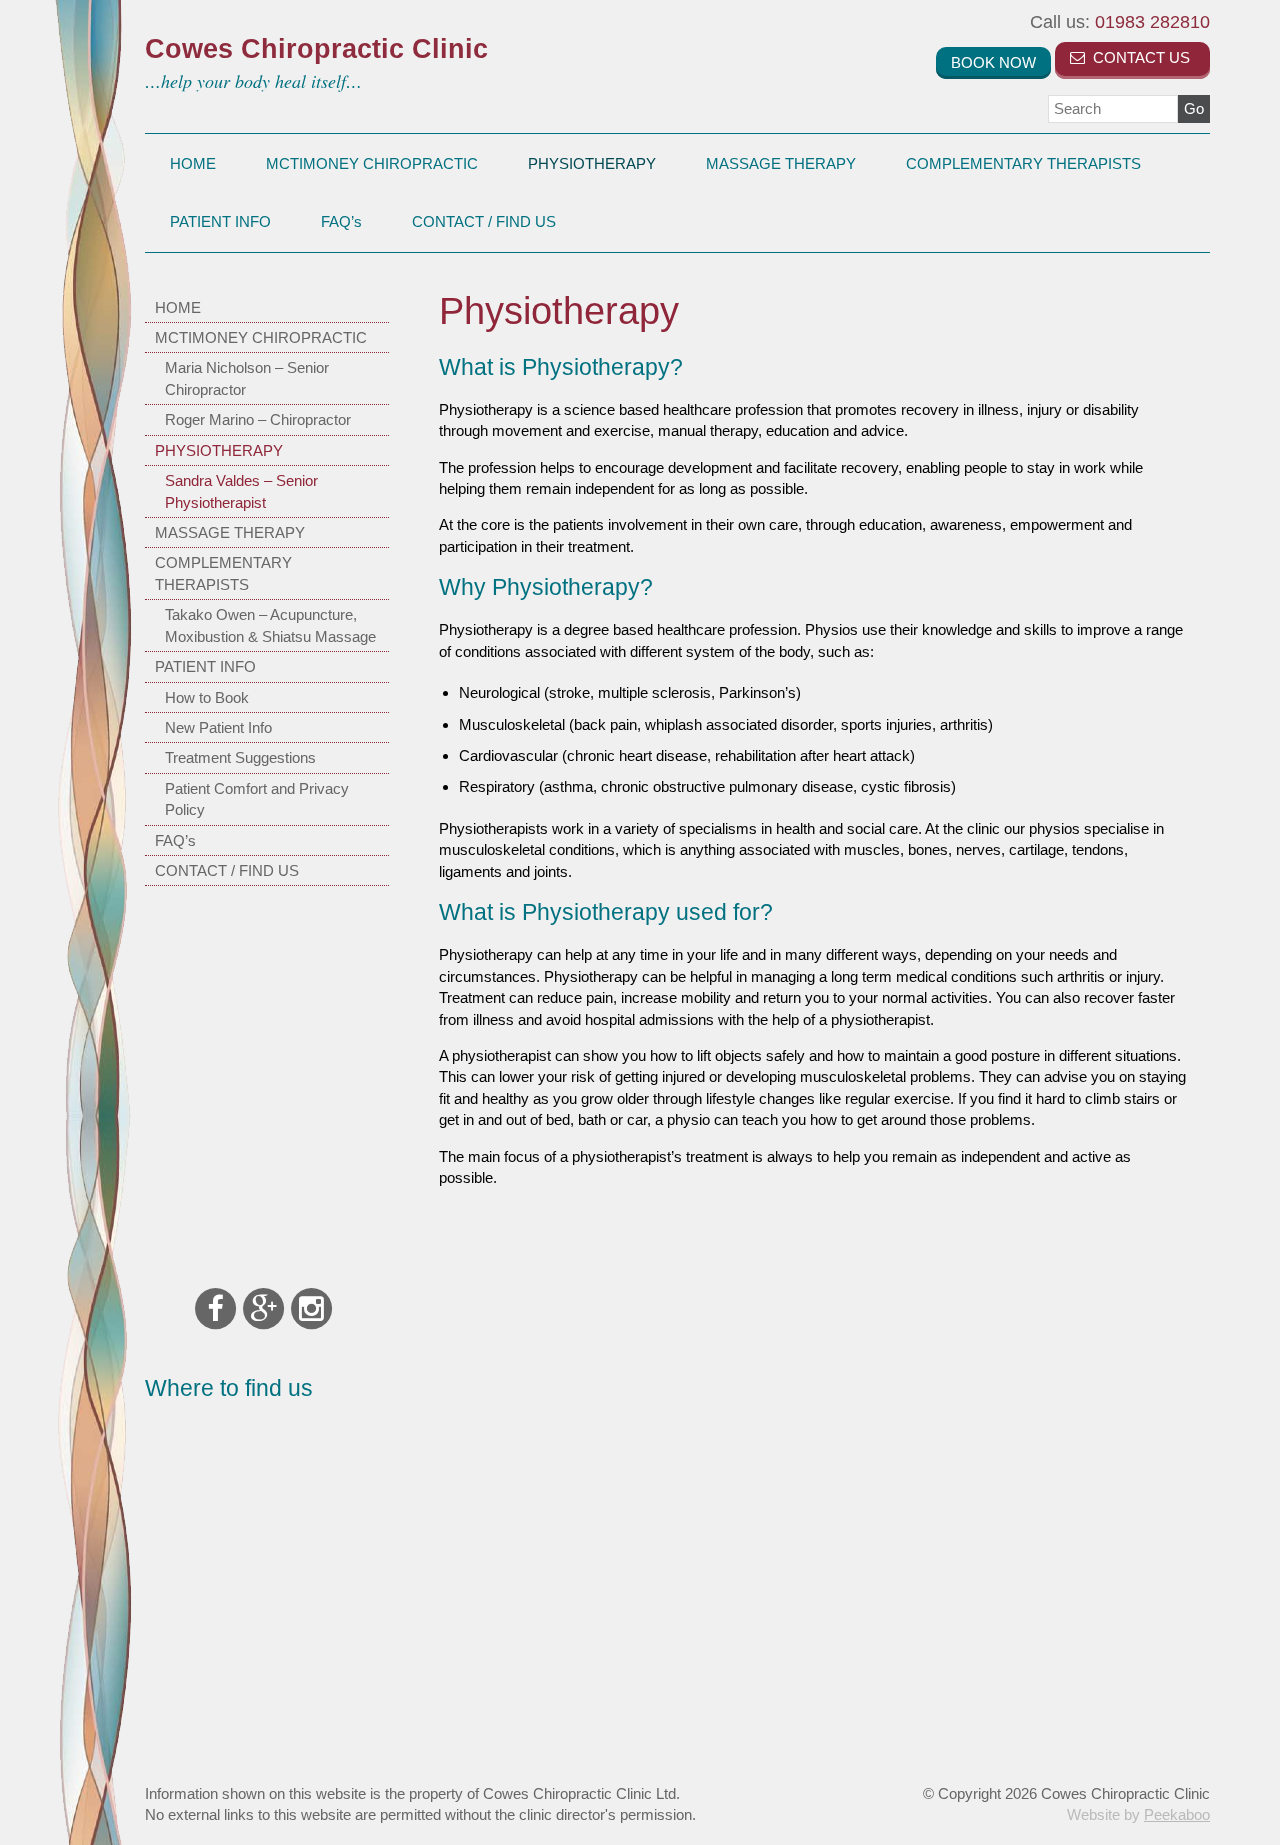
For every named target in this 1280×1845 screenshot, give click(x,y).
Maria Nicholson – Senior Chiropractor (247, 378)
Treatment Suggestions (240, 757)
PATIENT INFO (220, 221)
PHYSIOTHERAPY (592, 163)
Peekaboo (1177, 1814)
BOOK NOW (993, 62)
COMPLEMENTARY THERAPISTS (1023, 163)
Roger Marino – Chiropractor (258, 419)
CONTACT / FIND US (484, 221)
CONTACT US (1139, 57)
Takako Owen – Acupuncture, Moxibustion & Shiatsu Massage (270, 625)
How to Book (207, 697)
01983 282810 (1120, 22)
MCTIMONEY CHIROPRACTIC (372, 163)
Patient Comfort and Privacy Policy (257, 799)
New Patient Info (218, 727)
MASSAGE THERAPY (781, 163)
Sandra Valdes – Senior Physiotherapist (241, 491)
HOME (193, 163)
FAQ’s (341, 221)
